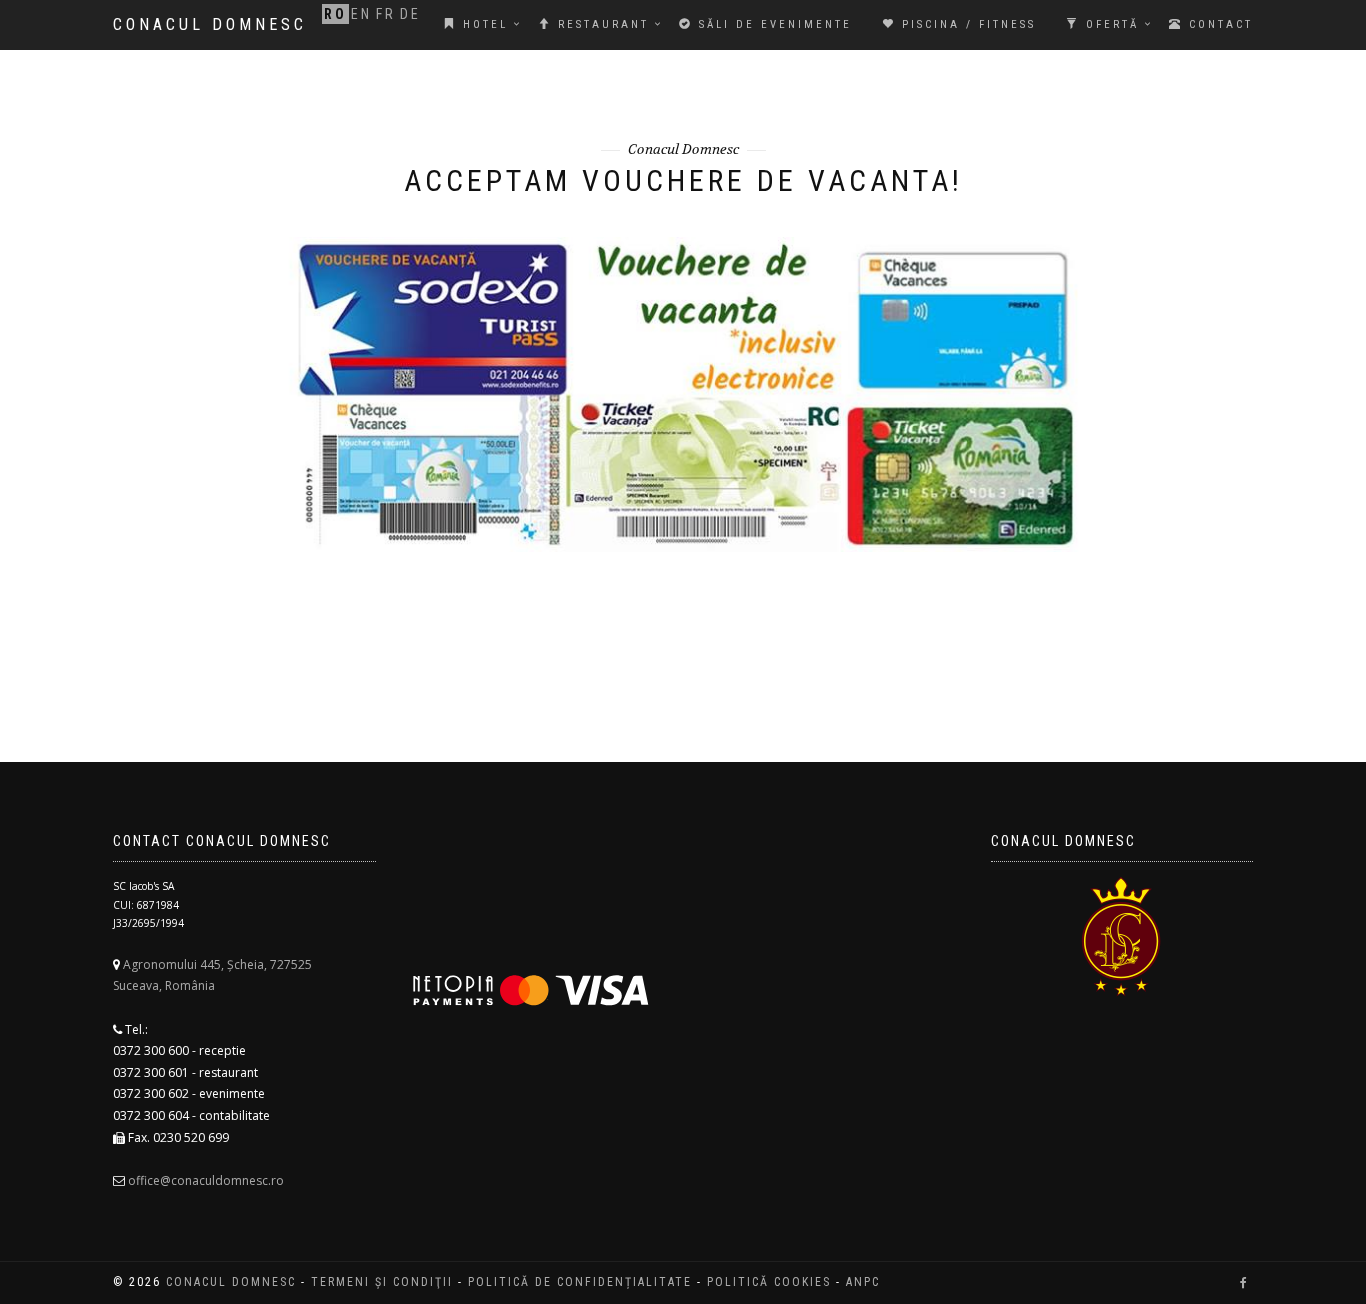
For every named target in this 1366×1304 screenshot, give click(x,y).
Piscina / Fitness (966, 24)
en (361, 14)
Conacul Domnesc (210, 24)
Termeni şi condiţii (382, 1282)
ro (335, 14)
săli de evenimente (772, 24)
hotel (482, 24)
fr (386, 14)
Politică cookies (769, 1282)
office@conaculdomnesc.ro (206, 1180)
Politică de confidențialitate (580, 1282)
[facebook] (1243, 1283)
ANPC (863, 1282)
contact (1218, 24)
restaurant (600, 24)
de (410, 14)
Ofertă (1109, 24)
